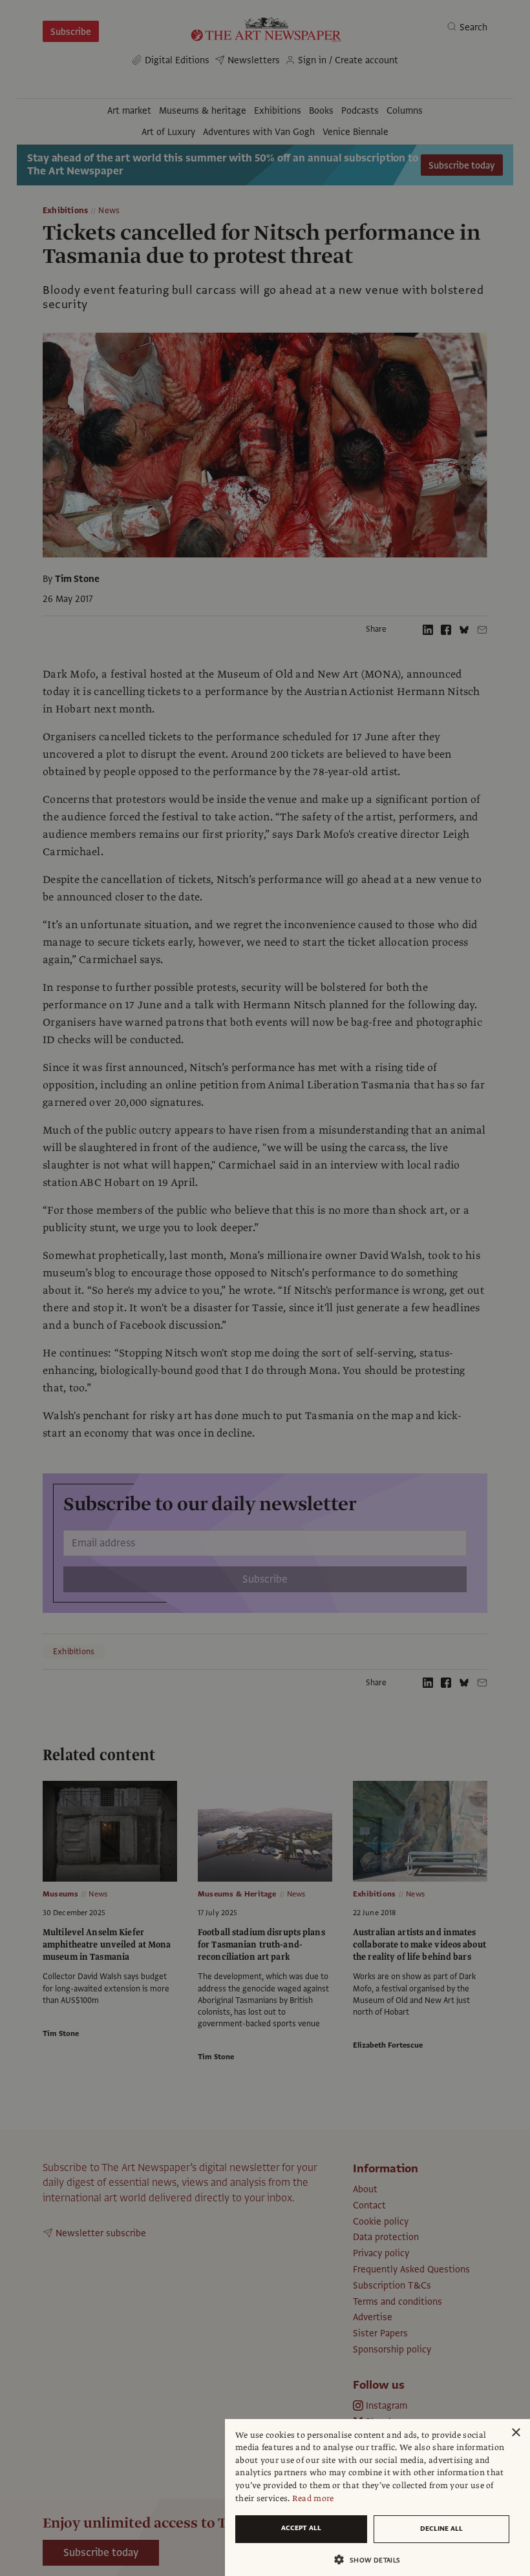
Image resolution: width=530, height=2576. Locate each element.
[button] (372, 2560)
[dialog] (377, 2498)
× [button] (515, 2433)
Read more (313, 2498)
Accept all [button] (301, 2528)
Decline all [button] (441, 2529)
